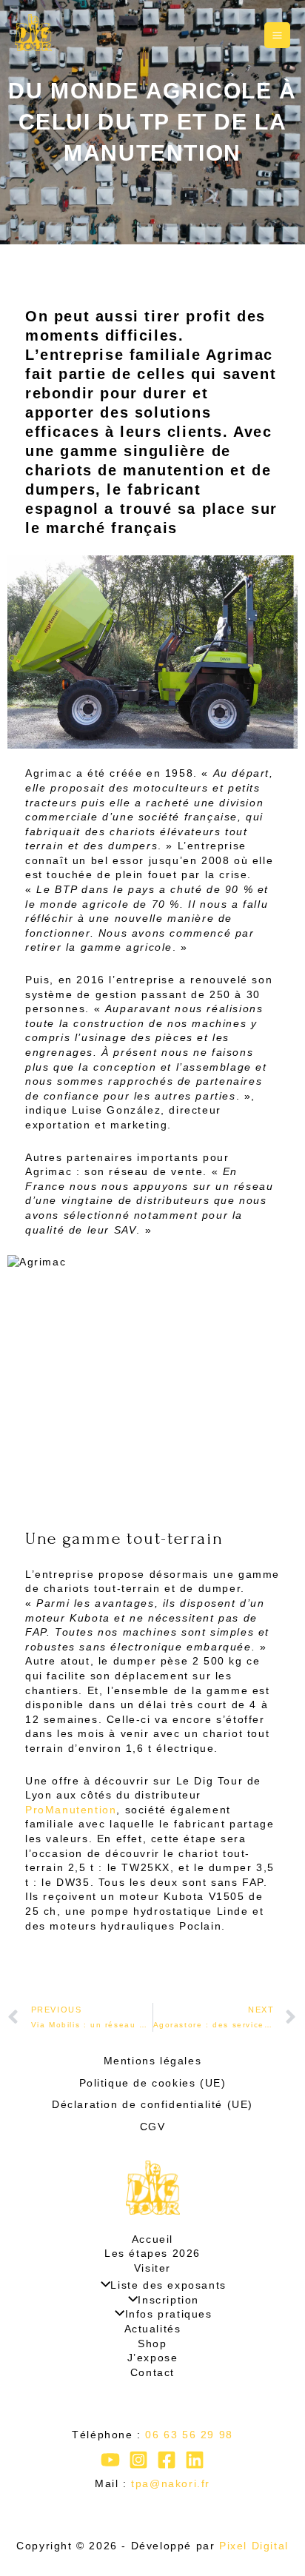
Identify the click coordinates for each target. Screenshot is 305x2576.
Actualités (153, 2329)
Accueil (152, 2239)
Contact (152, 2372)
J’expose (153, 2358)
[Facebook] (167, 2460)
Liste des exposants (168, 2285)
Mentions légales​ (153, 2061)
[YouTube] (110, 2460)
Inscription (168, 2300)
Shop (152, 2344)
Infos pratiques (168, 2314)
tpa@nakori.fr (171, 2483)
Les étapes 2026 (152, 2253)
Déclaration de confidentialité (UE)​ (152, 2104)
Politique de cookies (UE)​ (153, 2083)
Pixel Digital (254, 2546)
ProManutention (71, 1810)
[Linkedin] (195, 2460)
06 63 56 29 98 (189, 2435)
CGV (153, 2127)
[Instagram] (138, 2460)
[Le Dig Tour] (33, 33)
